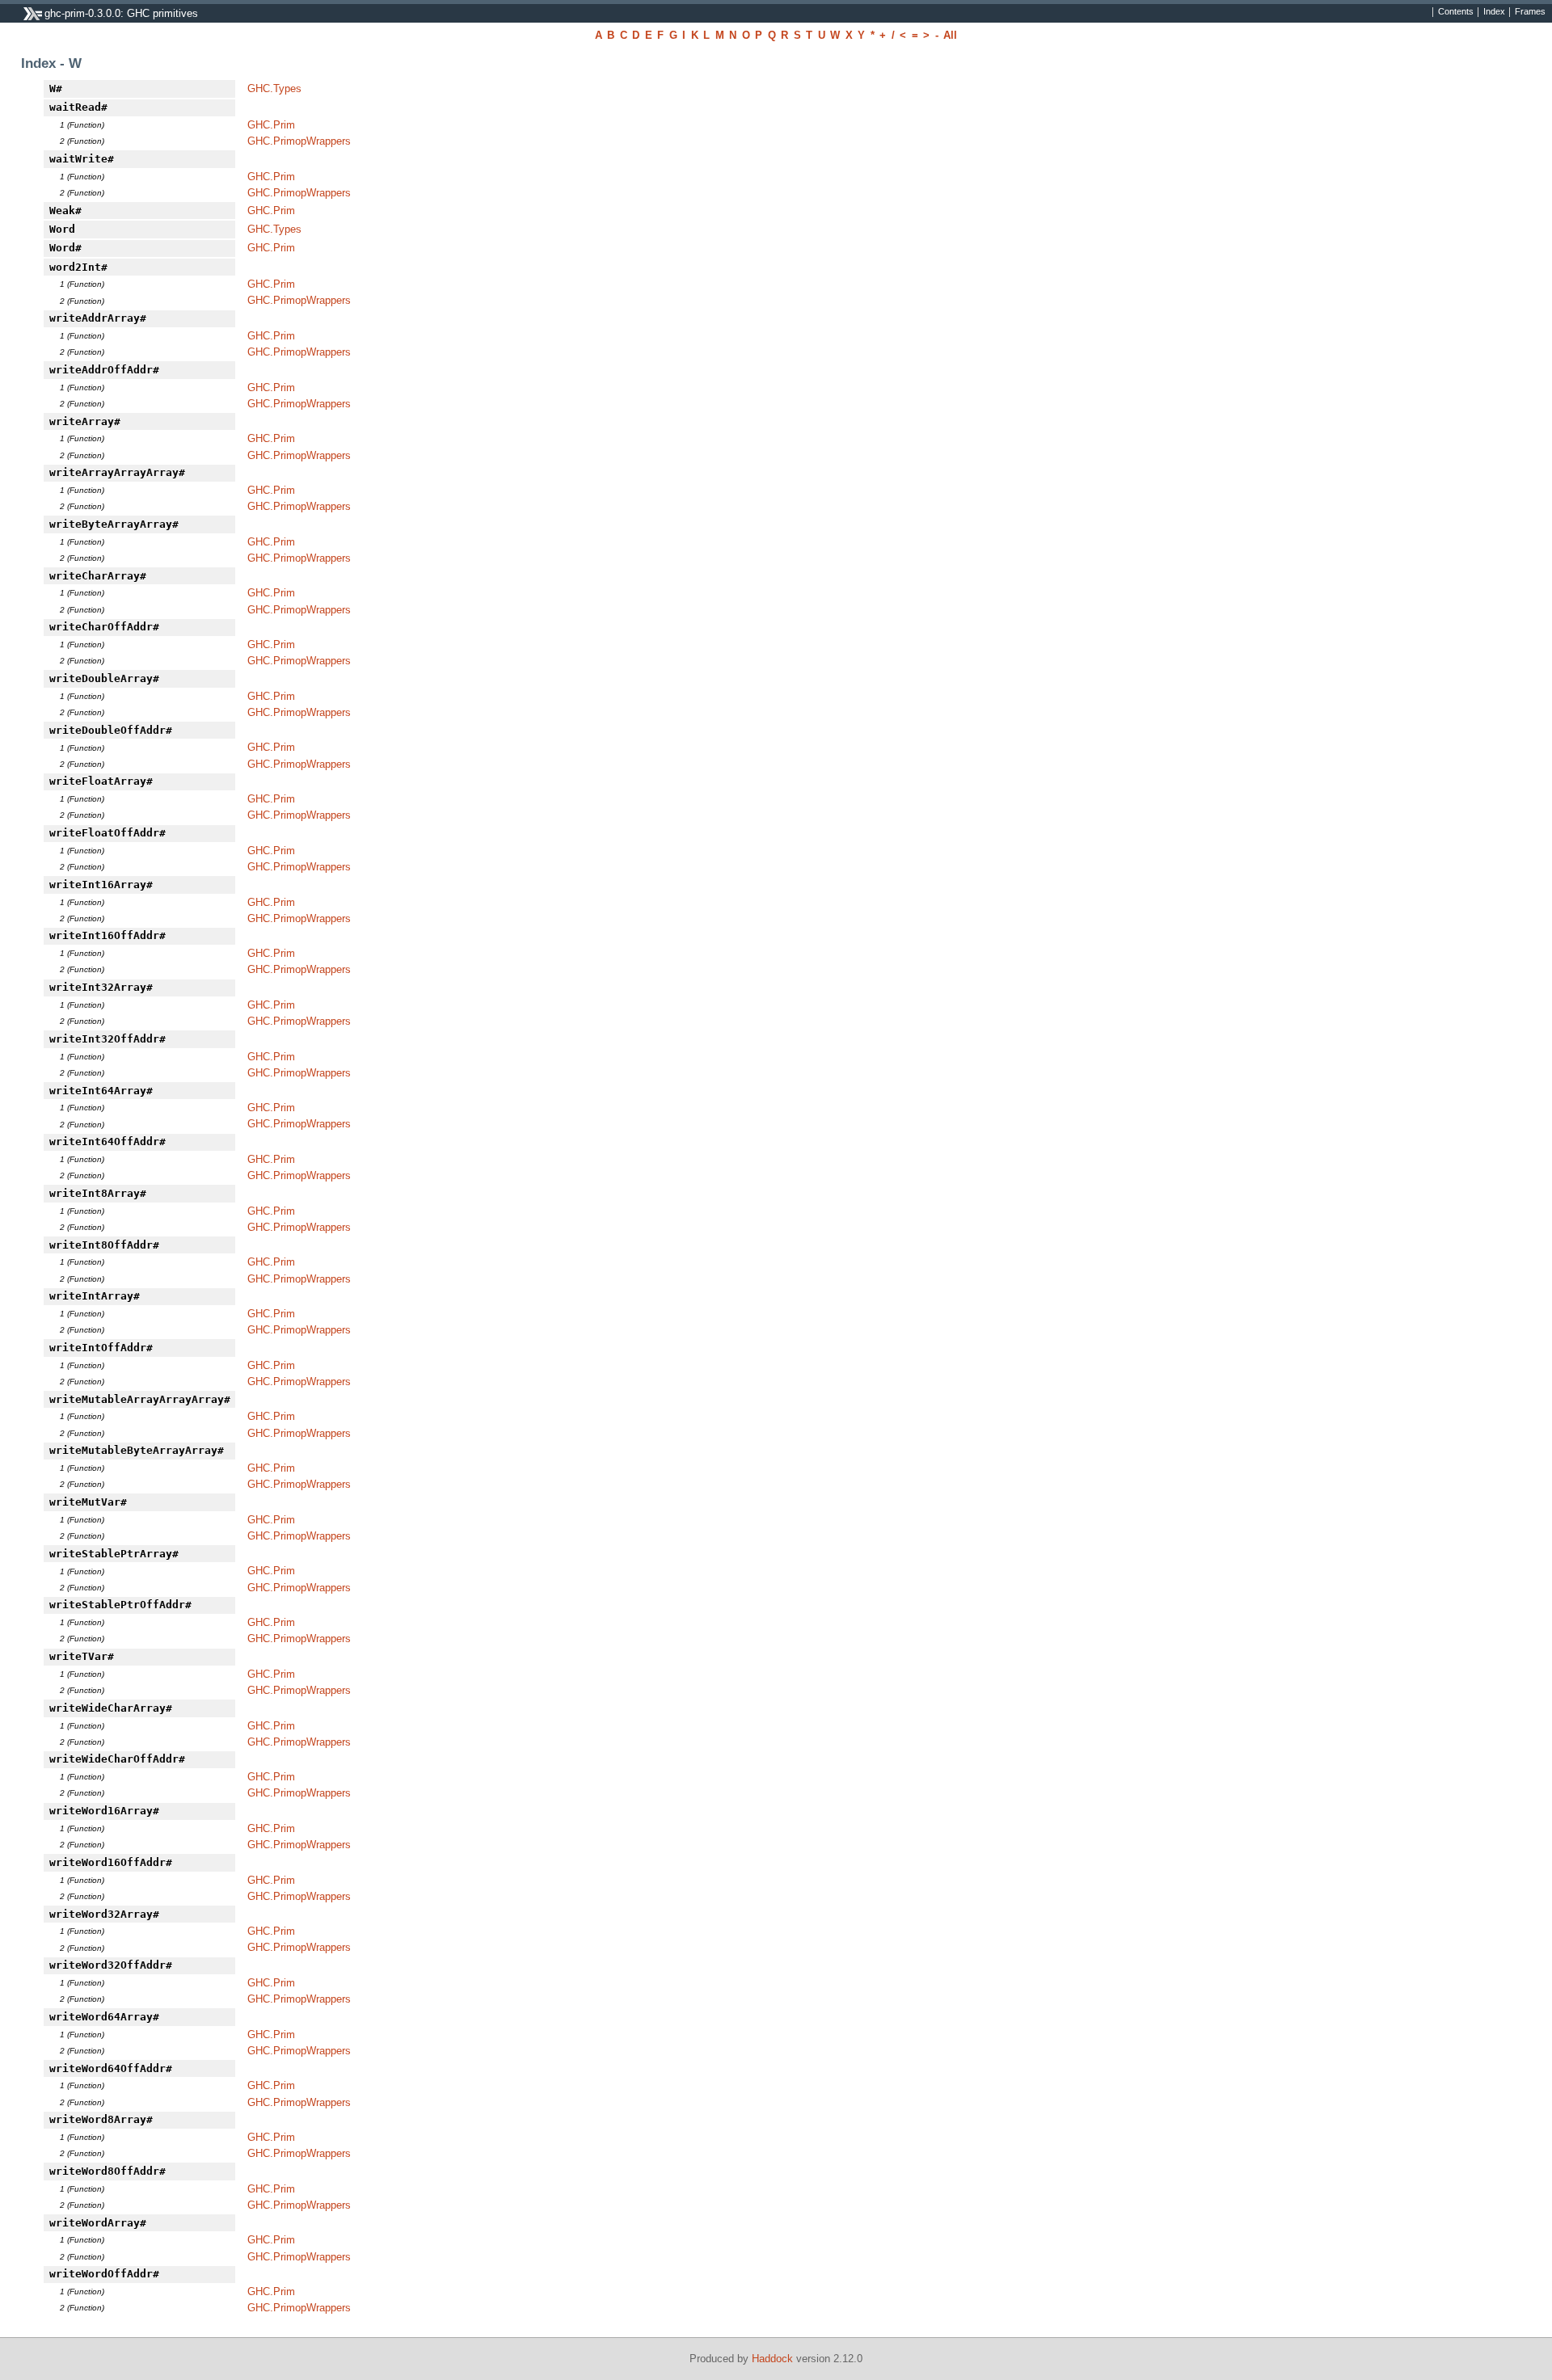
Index (1494, 12)
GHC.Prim (271, 125)
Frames (1530, 12)
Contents (1456, 12)
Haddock (772, 2359)
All (950, 35)
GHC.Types (274, 88)
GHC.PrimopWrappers (299, 141)
